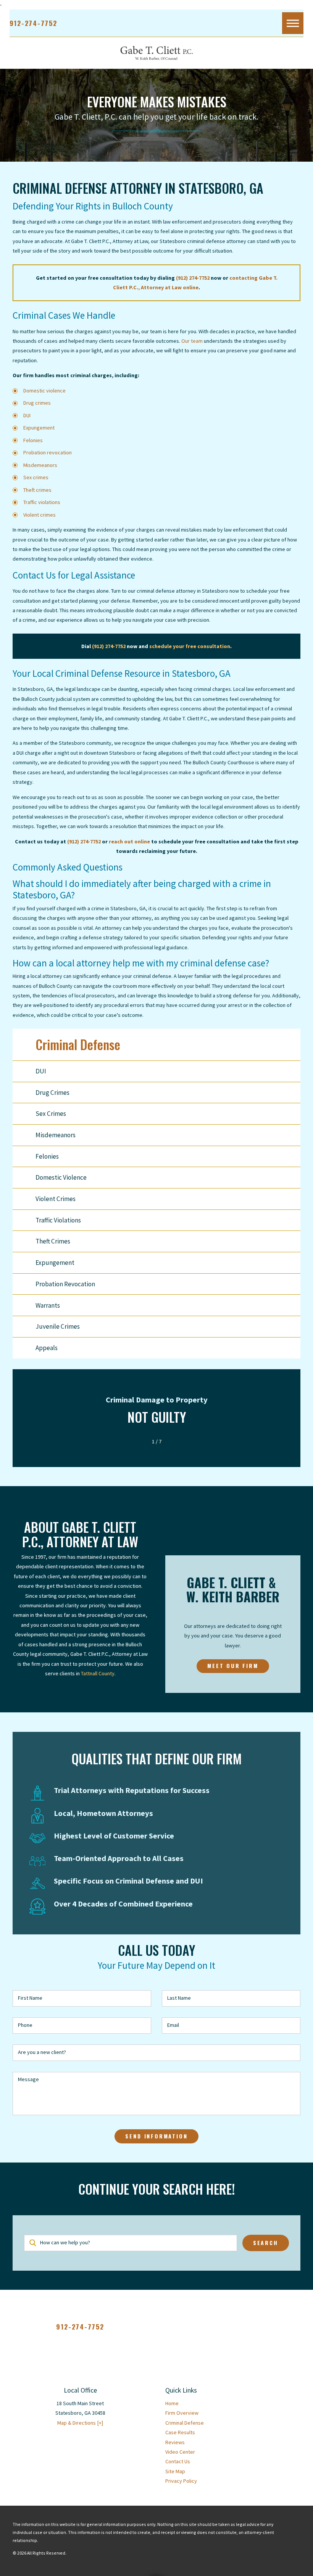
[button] (293, 23)
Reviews (175, 2442)
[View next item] (171, 1441)
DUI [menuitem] (41, 1071)
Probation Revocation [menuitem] (65, 1284)
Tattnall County (98, 1673)
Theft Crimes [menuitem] (53, 1241)
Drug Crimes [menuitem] (52, 1093)
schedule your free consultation (190, 646)
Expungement (39, 428)
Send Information (156, 2136)
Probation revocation (48, 452)
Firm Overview (182, 2413)
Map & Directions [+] (80, 2423)
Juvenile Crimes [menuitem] (58, 1326)
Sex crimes (36, 477)
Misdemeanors (40, 465)
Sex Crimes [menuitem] (51, 1114)
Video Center (180, 2452)
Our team (192, 341)
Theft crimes (37, 490)
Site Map (175, 2471)
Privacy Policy (181, 2481)
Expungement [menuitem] (55, 1263)
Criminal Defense (185, 2423)
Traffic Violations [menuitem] (58, 1220)
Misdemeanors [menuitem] (56, 1135)
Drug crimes (37, 403)
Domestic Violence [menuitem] (61, 1177)
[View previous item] (142, 1441)
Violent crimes (40, 515)
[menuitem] (233, 2403)
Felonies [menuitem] (47, 1156)
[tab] (295, 1114)
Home (172, 2403)
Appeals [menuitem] (47, 1348)
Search (266, 2243)
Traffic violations (42, 502)
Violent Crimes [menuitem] (56, 1199)
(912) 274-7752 (193, 278)
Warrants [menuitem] (48, 1305)
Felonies (33, 440)
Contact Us (178, 2461)
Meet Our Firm (233, 1666)
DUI (27, 415)
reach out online (129, 841)
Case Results (180, 2432)
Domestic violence (44, 391)
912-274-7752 (33, 23)
